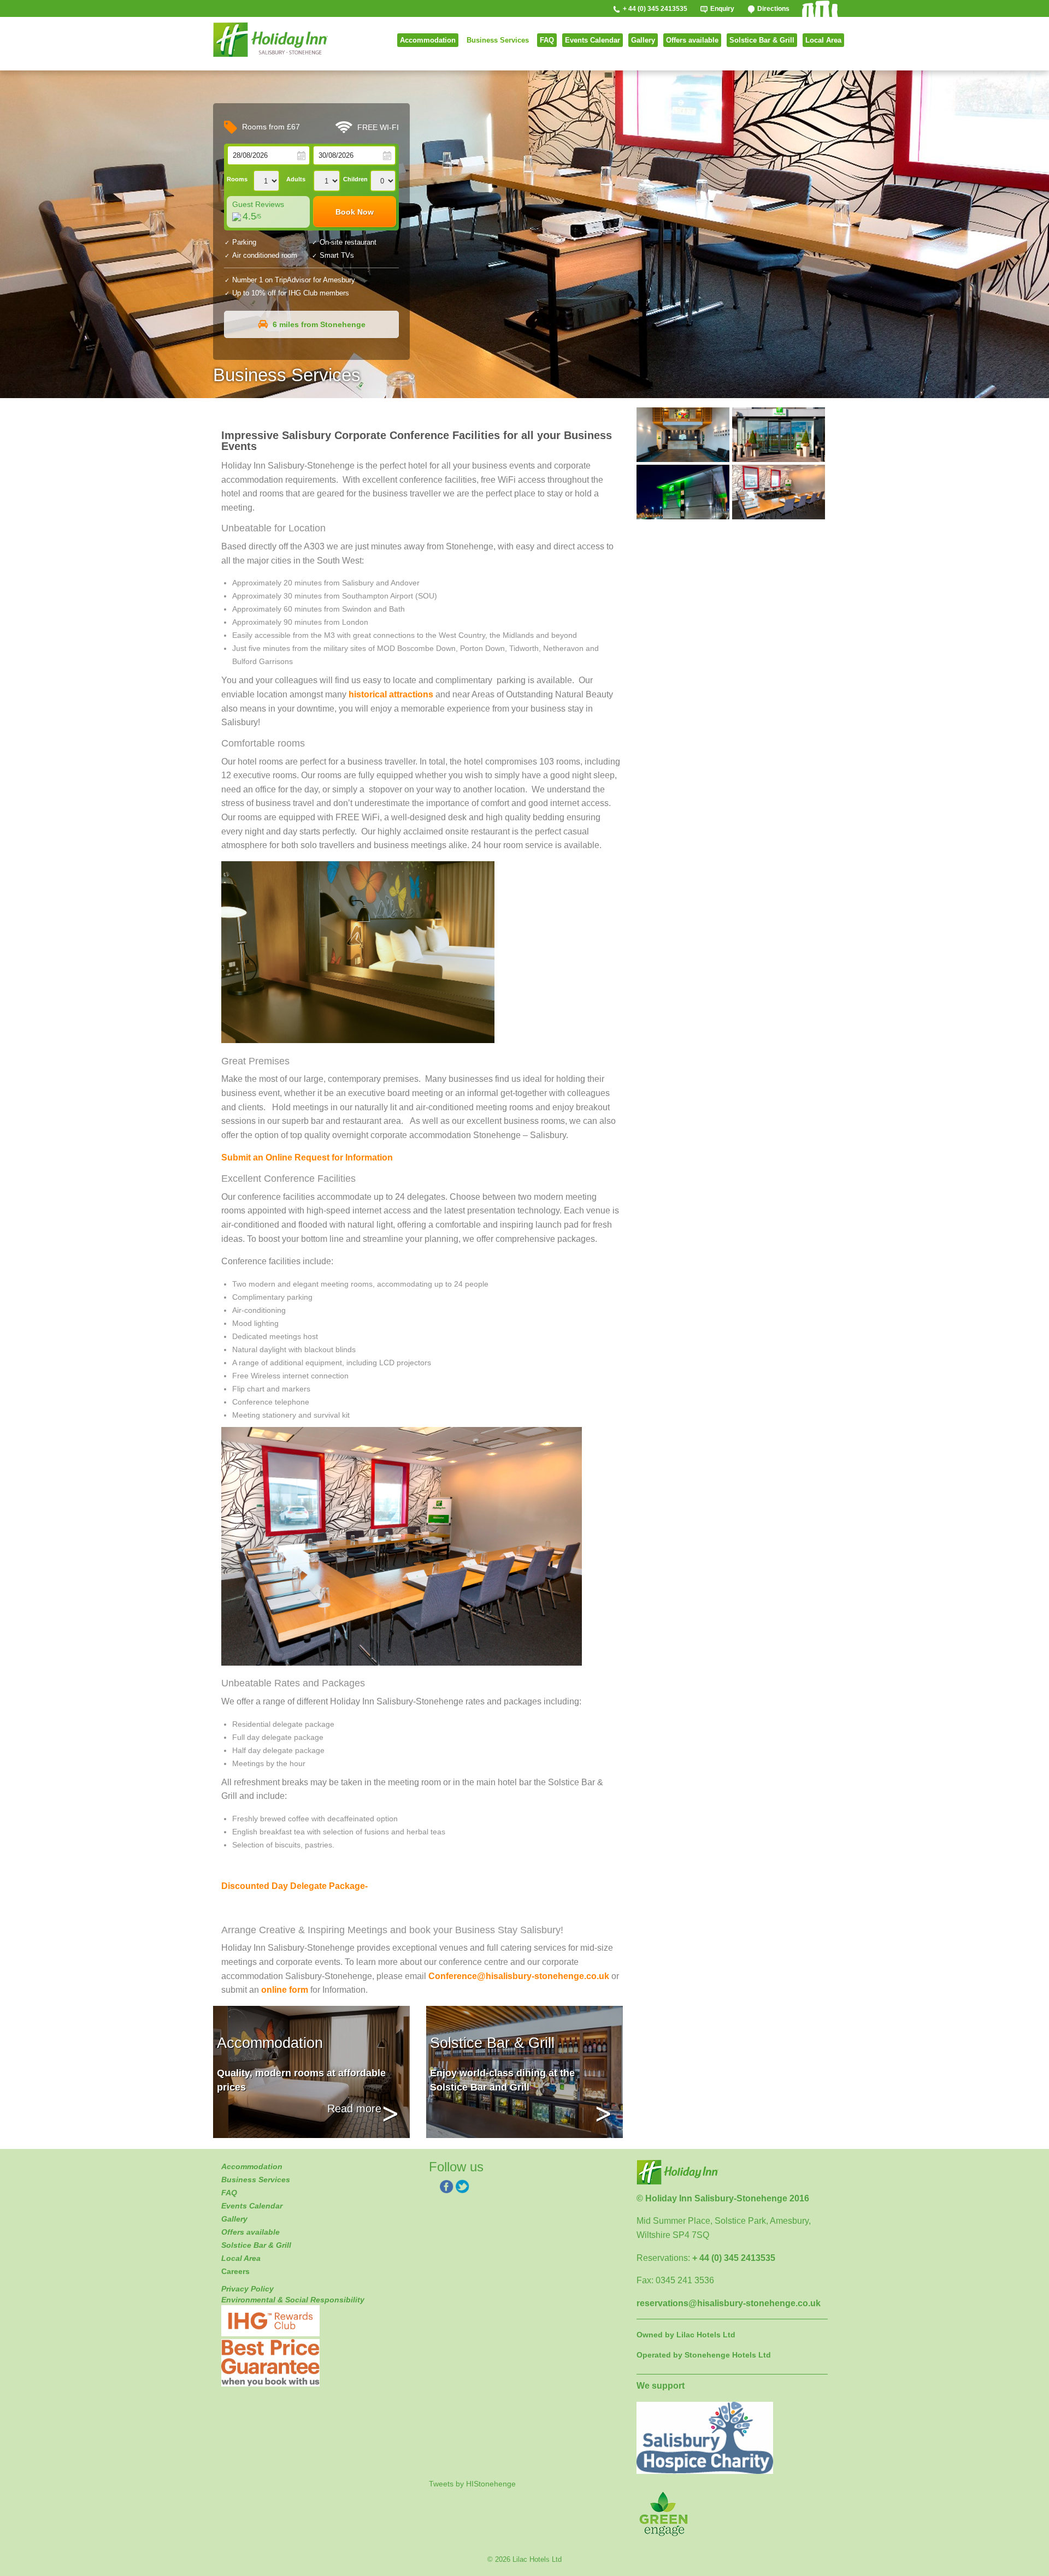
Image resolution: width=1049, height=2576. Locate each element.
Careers (235, 2271)
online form (285, 1990)
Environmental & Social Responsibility (293, 2300)
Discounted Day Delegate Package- (294, 1886)
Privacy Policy (247, 2289)
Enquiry (722, 9)
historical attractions (391, 694)
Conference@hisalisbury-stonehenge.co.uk (519, 1976)
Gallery (643, 40)
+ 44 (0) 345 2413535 (655, 9)
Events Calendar (593, 40)
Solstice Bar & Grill (762, 40)
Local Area (823, 40)
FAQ (547, 40)
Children (355, 179)
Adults (296, 179)
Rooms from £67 (270, 127)
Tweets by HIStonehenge (472, 2484)
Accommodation (428, 40)
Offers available (692, 40)
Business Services (498, 40)
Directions (773, 9)
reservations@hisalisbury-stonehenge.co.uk (729, 2303)
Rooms (237, 179)
